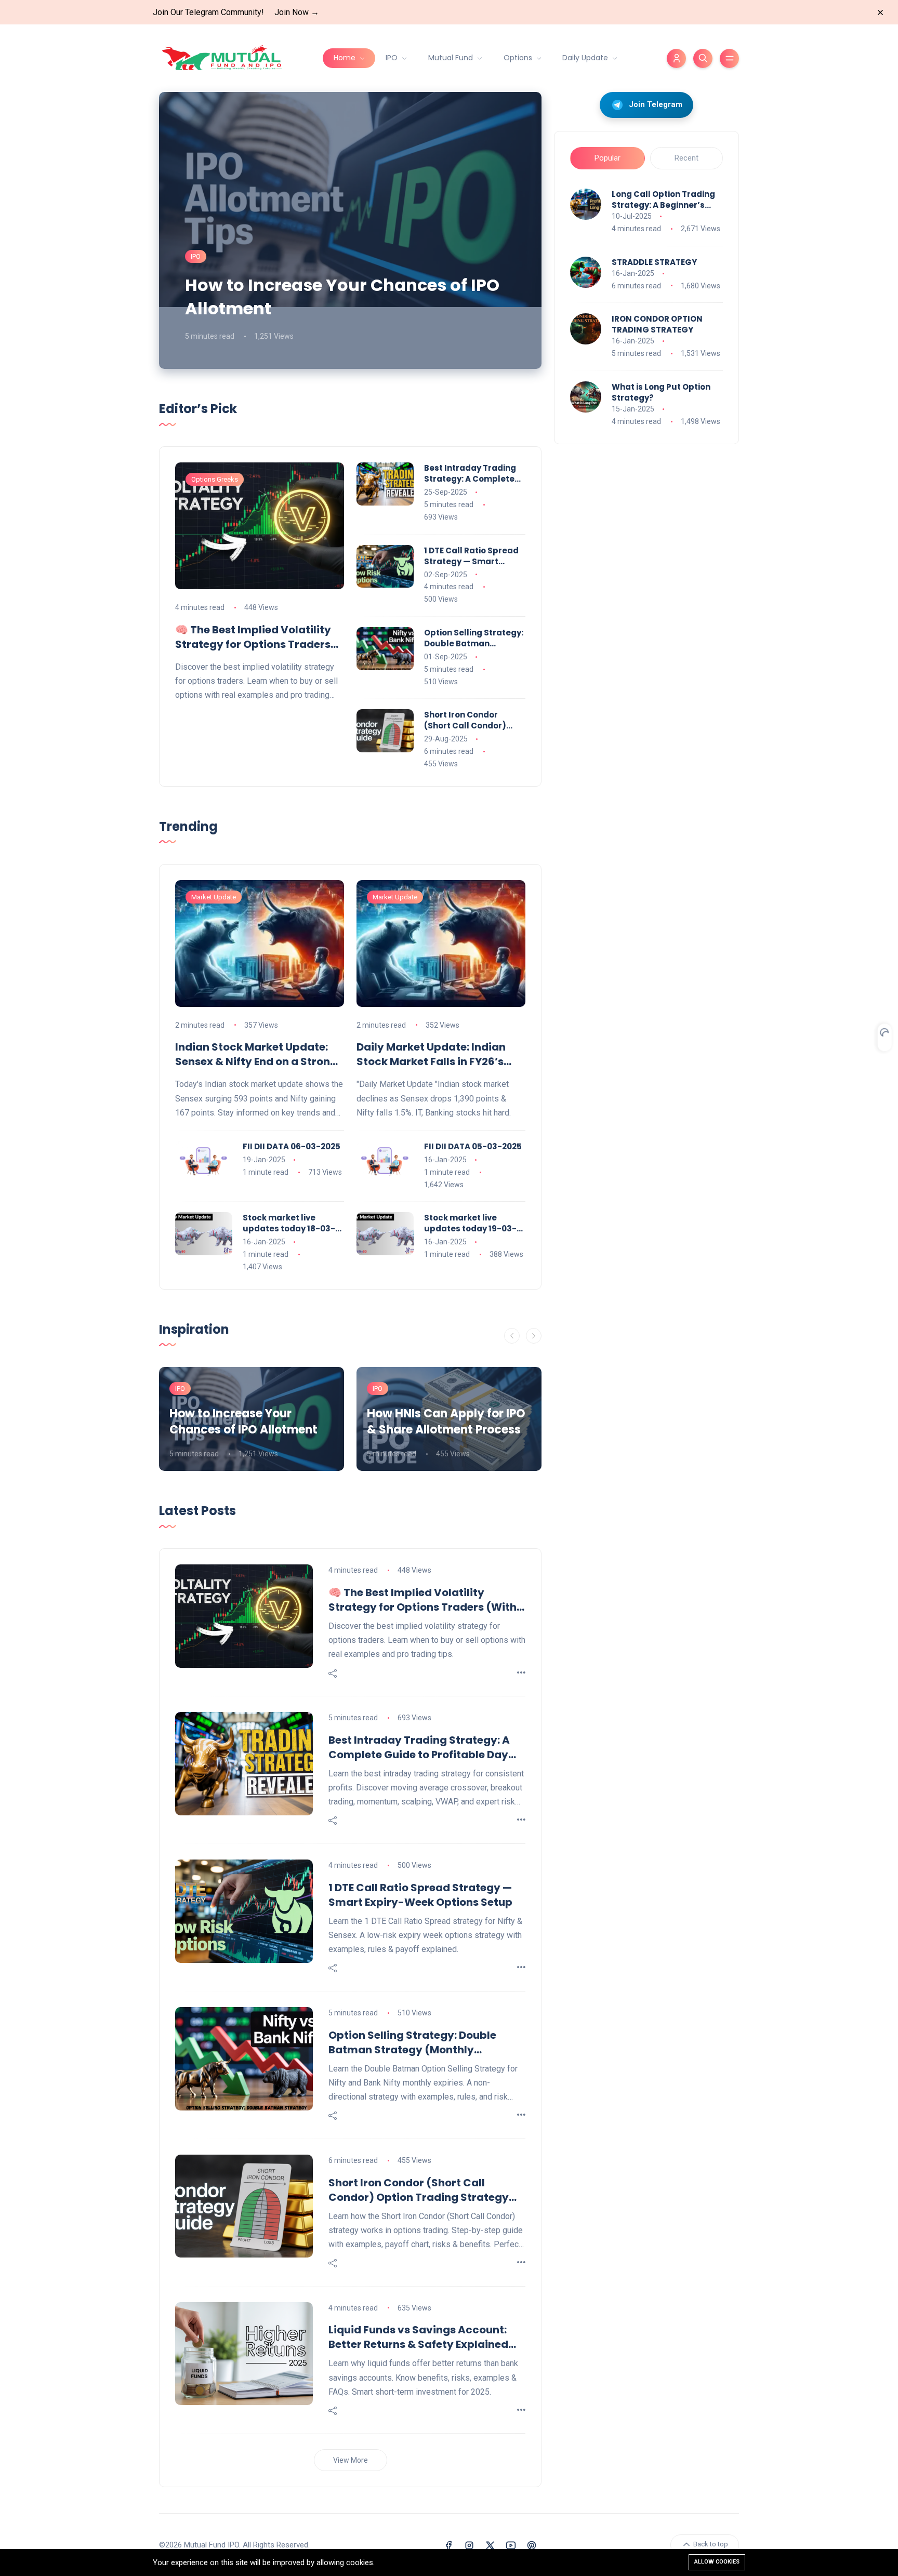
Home (346, 58)
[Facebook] (448, 2545)
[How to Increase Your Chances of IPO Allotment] (350, 230)
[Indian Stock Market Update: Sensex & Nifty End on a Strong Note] (260, 944)
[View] (521, 1673)
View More (351, 2460)
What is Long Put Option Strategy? (661, 392)
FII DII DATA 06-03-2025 (292, 1146)
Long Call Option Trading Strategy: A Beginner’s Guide (663, 200)
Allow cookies (717, 2562)
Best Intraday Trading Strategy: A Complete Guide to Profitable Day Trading (473, 473)
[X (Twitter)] (490, 2545)
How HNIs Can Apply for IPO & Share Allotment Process (446, 1422)
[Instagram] (469, 2545)
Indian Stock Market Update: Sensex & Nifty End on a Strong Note (256, 1054)
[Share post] (333, 1674)
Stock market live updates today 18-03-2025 (289, 1223)
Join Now (297, 12)
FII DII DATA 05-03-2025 (473, 1146)
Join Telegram (656, 104)
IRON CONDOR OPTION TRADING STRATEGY (657, 324)
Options (519, 58)
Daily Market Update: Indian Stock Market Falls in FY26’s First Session (431, 1054)
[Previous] (512, 1336)
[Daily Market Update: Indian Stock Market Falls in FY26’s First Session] (441, 944)
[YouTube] (511, 2545)
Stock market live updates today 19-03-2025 (470, 1223)
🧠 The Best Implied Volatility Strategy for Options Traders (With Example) (253, 637)
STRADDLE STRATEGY (654, 262)
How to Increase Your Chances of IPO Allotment (342, 297)
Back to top (710, 2545)
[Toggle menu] (729, 58)
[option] (252, 1419)
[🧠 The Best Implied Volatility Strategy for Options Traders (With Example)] (260, 526)
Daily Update (586, 58)
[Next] (534, 1336)
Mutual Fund (452, 58)
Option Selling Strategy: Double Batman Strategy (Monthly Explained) (474, 638)
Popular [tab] (608, 158)
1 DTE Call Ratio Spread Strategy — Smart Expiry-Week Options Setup (471, 556)
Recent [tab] (686, 158)
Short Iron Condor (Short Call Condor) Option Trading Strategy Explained (465, 720)
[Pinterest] (532, 2545)
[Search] (703, 58)
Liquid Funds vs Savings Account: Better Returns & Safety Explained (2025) (418, 2337)
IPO (393, 58)
